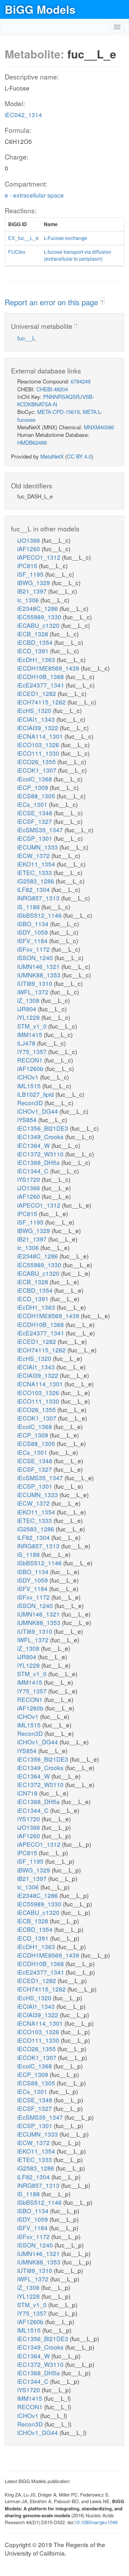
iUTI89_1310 (36, 983)
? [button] (102, 301)
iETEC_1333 (35, 872)
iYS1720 (29, 1179)
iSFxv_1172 (34, 949)
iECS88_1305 (37, 796)
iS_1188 (29, 907)
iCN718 (28, 1793)
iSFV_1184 (33, 940)
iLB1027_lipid (36, 1094)
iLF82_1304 (34, 889)
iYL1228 (29, 1017)
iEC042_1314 (23, 114)
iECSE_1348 (36, 813)
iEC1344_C (34, 1171)
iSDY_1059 (33, 932)
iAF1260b (31, 1068)
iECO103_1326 (39, 745)
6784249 (81, 381)
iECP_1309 (34, 787)
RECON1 (31, 1060)
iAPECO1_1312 (40, 557)
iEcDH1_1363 (37, 659)
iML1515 (30, 1086)
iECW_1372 (34, 855)
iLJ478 (27, 1043)
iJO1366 (29, 540)
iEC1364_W (34, 1145)
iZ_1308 (29, 1000)
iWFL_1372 (34, 992)
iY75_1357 (33, 1051)
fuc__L (26, 338)
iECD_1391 (34, 651)
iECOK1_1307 (38, 770)
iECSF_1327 (35, 821)
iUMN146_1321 (39, 966)
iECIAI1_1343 (37, 719)
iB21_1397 (33, 591)
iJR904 (28, 1009)
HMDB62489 (32, 442)
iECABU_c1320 (39, 625)
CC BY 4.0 (79, 456)
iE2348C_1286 (38, 608)
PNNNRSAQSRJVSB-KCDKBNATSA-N (56, 400)
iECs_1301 (33, 804)
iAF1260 (29, 549)
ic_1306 (29, 600)
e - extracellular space (34, 195)
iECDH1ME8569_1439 (49, 668)
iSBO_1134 (34, 924)
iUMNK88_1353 (40, 975)
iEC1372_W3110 (41, 1154)
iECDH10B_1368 (41, 676)
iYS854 (28, 1120)
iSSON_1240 (36, 957)
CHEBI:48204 (52, 389)
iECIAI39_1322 (39, 728)
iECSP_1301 (36, 838)
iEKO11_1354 (37, 864)
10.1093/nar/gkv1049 (96, 2522)
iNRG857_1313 (39, 898)
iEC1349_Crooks (41, 1136)
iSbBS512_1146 (40, 915)
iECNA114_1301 (41, 736)
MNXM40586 (99, 427)
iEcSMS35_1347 (41, 830)
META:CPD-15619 (58, 412)
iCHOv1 (29, 1077)
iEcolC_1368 (35, 779)
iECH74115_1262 (42, 702)
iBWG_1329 (34, 582)
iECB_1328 (34, 634)
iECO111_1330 (39, 753)
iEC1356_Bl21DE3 (44, 1128)
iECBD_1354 (36, 642)
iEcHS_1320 (35, 710)
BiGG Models (40, 9)
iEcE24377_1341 (41, 685)
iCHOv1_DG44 (38, 1111)
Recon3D (31, 1103)
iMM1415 (31, 1034)
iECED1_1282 (37, 693)
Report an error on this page (52, 302)
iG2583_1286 (36, 881)
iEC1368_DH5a (39, 1162)
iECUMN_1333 (38, 847)
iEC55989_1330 (40, 617)
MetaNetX (52, 456)
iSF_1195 (31, 574)
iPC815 (28, 565)
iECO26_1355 (37, 761)
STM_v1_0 (33, 1026)
